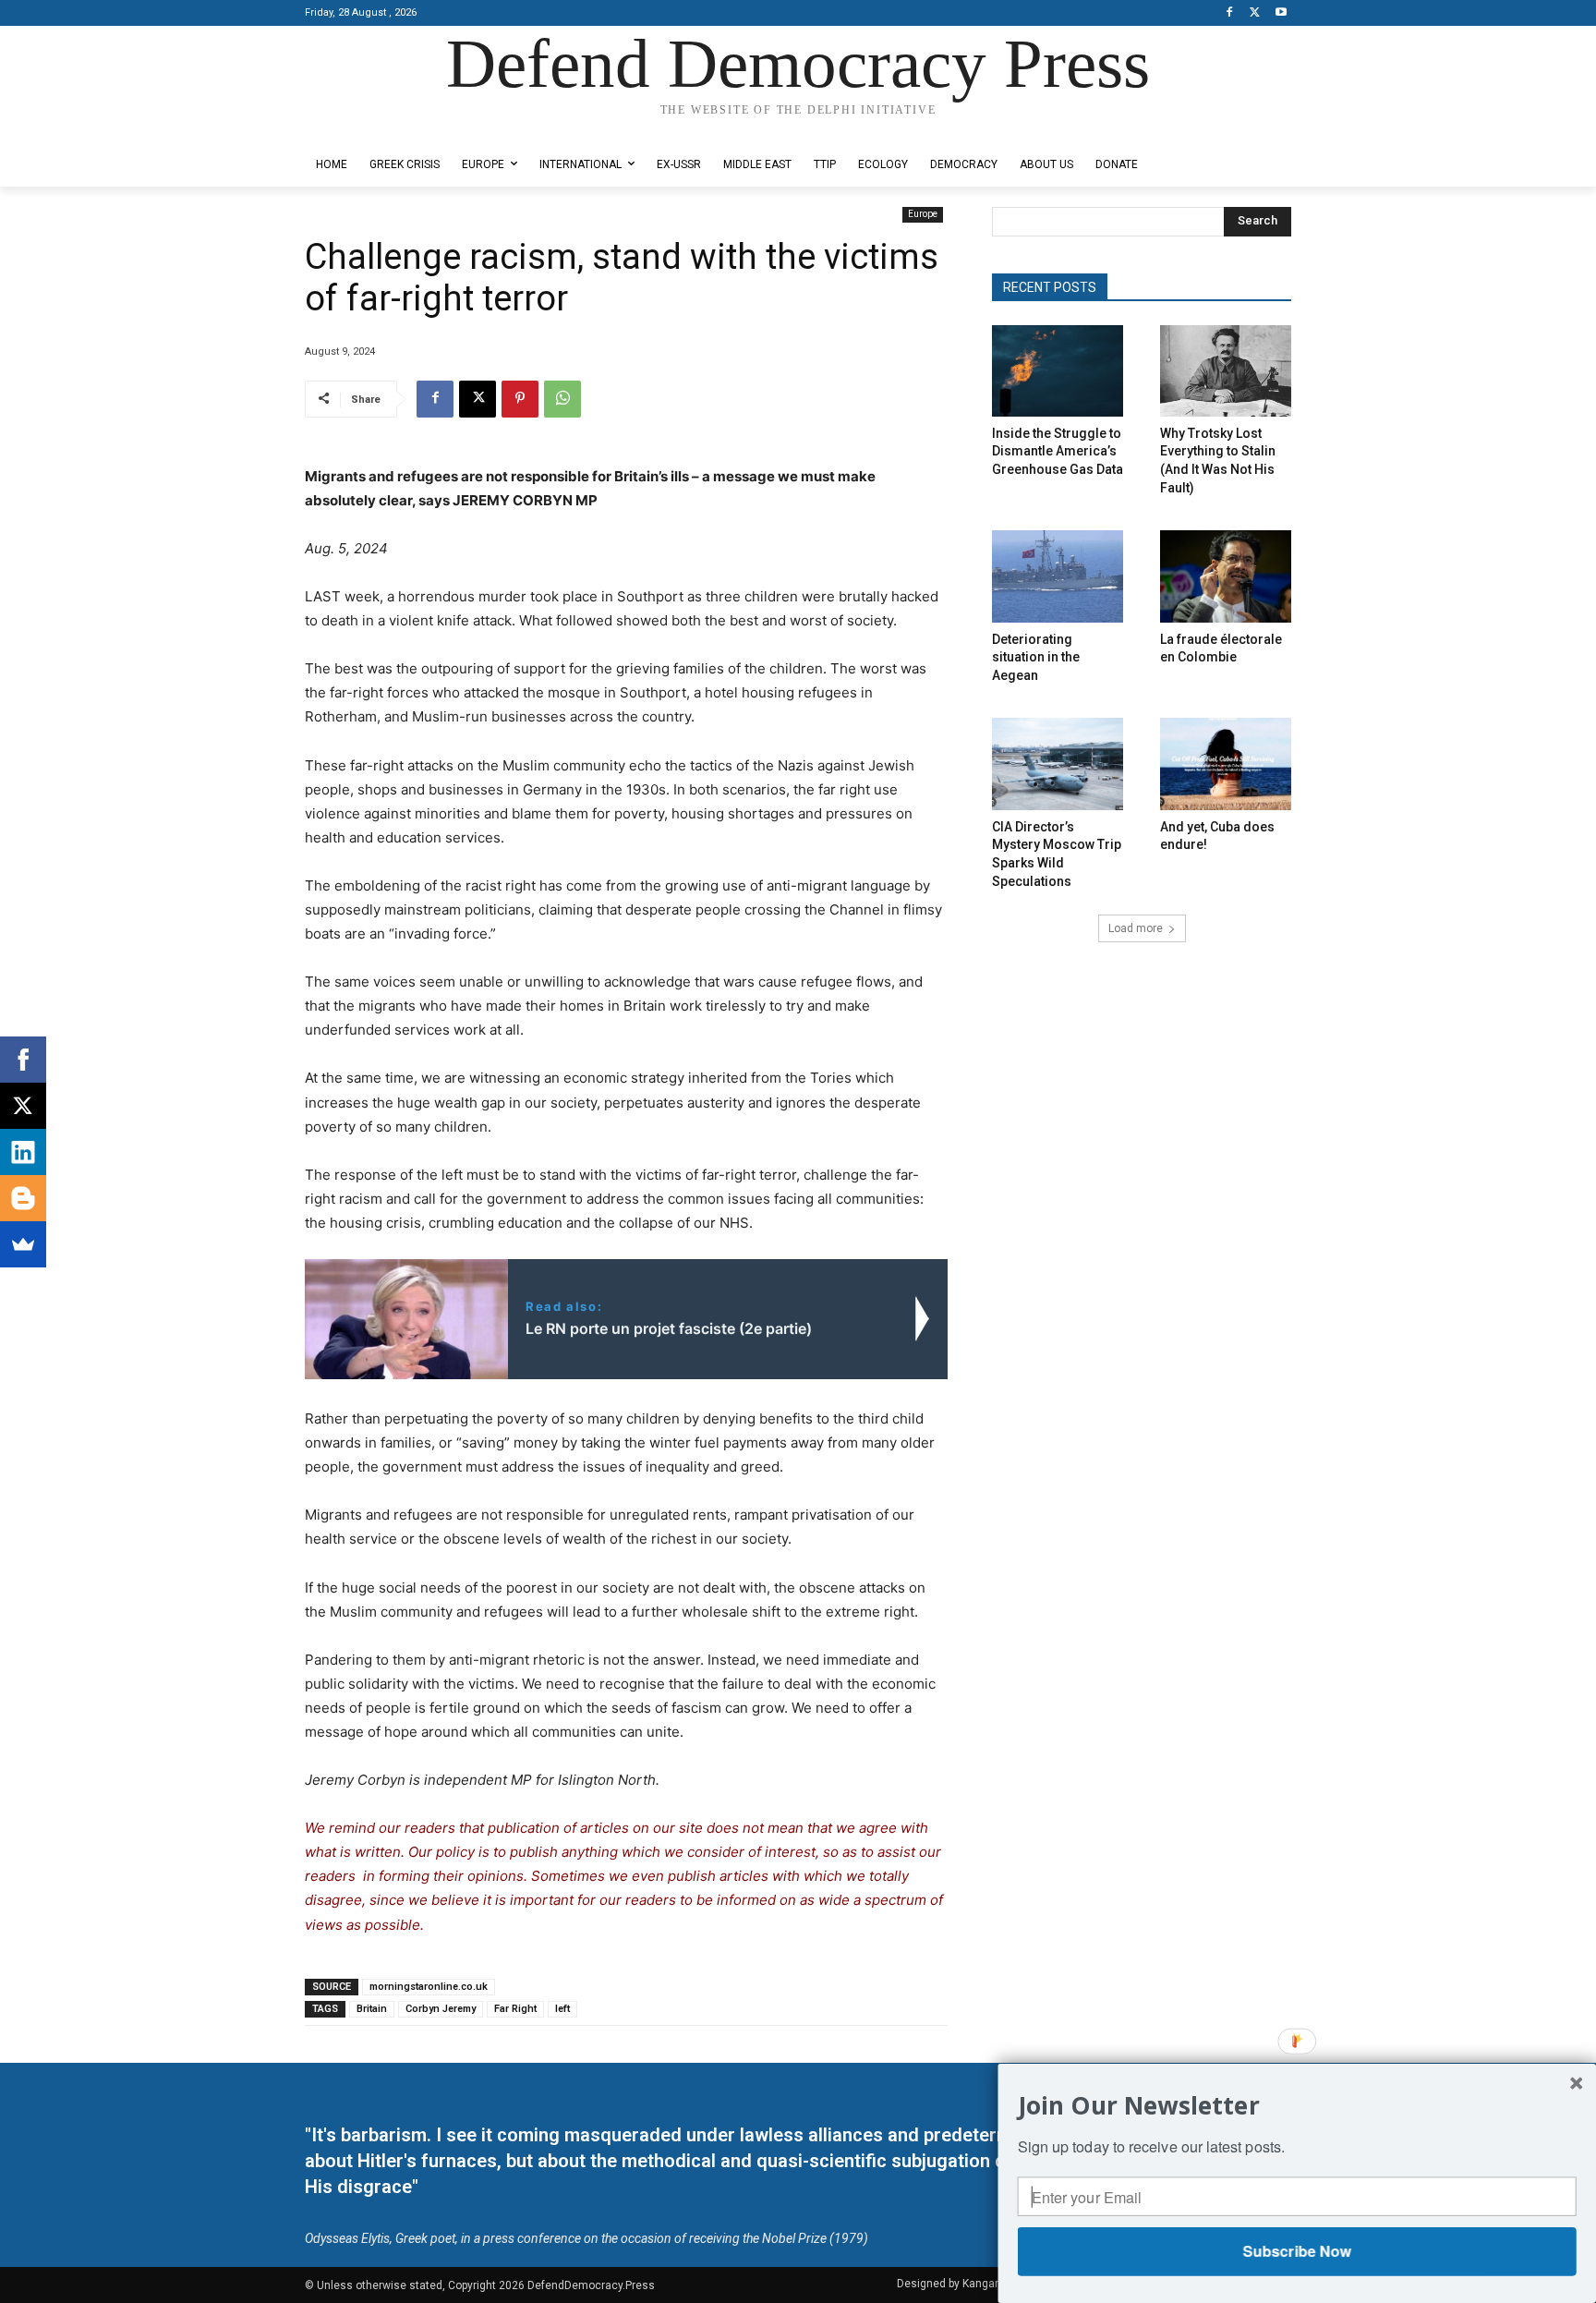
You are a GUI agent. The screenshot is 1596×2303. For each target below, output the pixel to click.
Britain (372, 2009)
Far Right (515, 2009)
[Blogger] (23, 1198)
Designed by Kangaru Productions (377, 128)
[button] (1297, 2105)
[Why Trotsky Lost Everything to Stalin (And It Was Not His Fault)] (1226, 371)
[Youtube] (1281, 13)
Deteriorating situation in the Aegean (1036, 657)
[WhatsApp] (562, 399)
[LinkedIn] (23, 1152)
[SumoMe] (23, 1244)
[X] (1255, 13)
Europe (923, 214)
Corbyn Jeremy (441, 2009)
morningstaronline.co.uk (429, 1987)
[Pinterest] (520, 399)
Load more (1136, 928)
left (562, 2009)
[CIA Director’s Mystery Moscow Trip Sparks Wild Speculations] (1058, 764)
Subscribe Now (1296, 2251)
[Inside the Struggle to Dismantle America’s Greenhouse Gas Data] (1058, 371)
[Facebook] (1230, 13)
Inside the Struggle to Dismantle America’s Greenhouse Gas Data (1058, 451)
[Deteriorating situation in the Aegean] (1058, 576)
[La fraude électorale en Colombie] (1226, 576)
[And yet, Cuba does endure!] (1226, 764)
